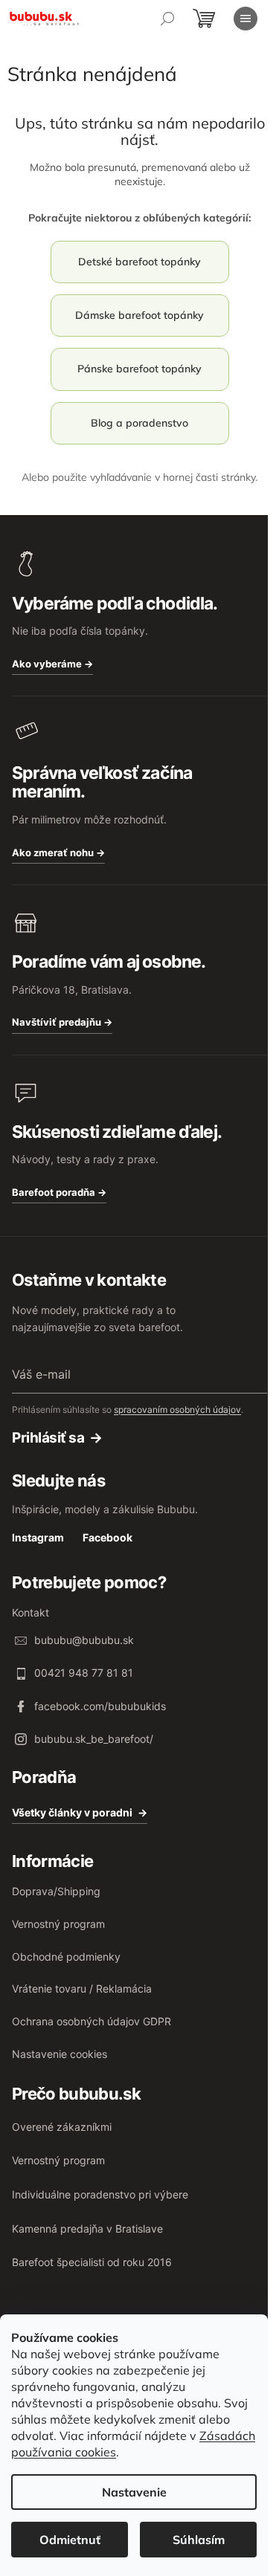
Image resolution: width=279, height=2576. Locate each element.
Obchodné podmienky (66, 1957)
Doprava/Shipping (56, 1891)
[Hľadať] (167, 19)
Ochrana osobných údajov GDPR (92, 2021)
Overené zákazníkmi (62, 2127)
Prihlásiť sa (48, 1438)
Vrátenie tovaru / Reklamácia (82, 1988)
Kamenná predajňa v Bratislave (87, 2229)
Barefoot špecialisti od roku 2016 (92, 2262)
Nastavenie (134, 2492)
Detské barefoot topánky (139, 262)
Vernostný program (58, 1924)
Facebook (108, 1537)
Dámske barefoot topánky (139, 315)
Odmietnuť (70, 2540)
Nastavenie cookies (60, 2054)
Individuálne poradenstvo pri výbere (100, 2194)
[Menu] (246, 19)
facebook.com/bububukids (100, 1706)
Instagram (38, 1537)
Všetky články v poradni (72, 1812)
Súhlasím (199, 2540)
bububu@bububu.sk (84, 1640)
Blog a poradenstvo (139, 423)
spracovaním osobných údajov (177, 1410)
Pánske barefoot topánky (139, 369)
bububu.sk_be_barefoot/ (94, 1739)
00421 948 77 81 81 (84, 1673)
